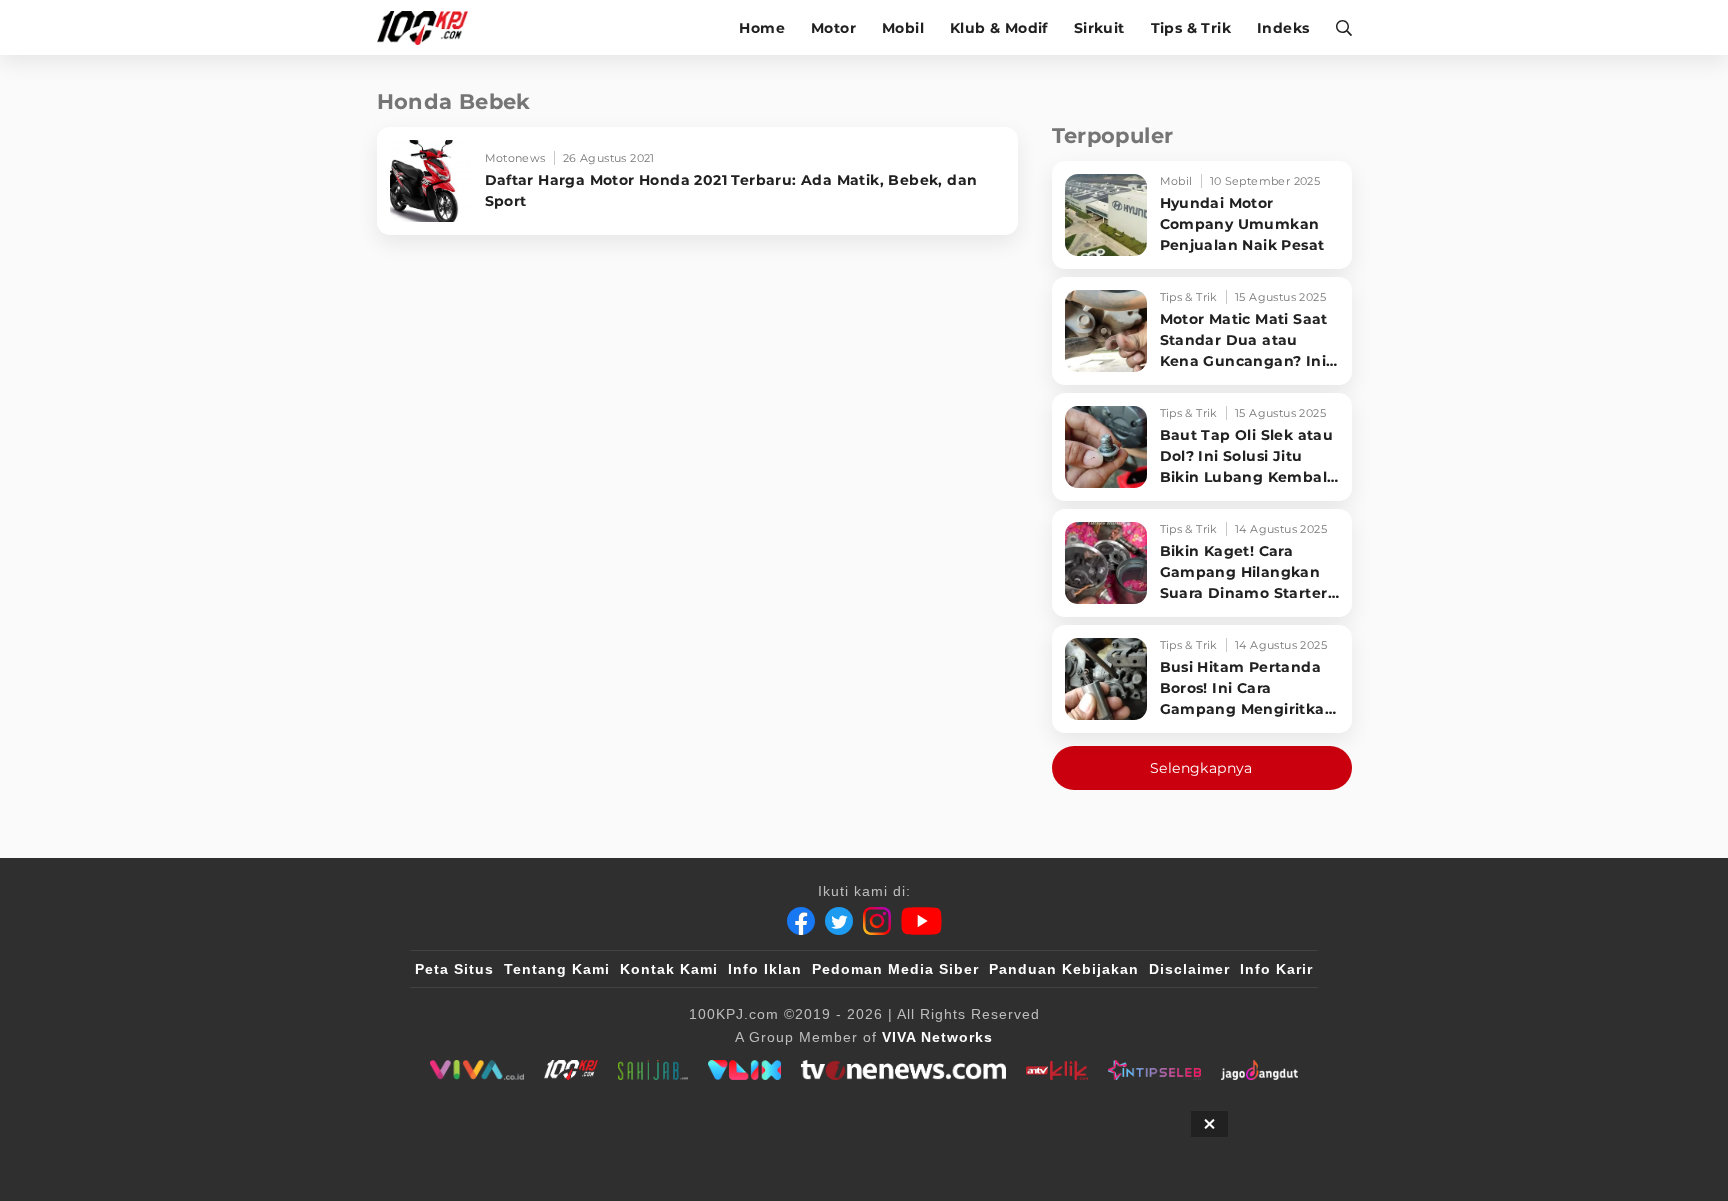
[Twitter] (839, 921)
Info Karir (1276, 969)
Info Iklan (765, 969)
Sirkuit (1099, 28)
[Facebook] (801, 921)
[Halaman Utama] (429, 27)
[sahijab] (653, 1070)
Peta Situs (454, 969)
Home (762, 28)
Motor (833, 28)
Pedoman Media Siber (895, 969)
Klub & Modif (999, 28)
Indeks (1283, 28)
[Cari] (1337, 27)
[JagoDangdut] (1259, 1070)
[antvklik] (1056, 1070)
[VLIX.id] (745, 1070)
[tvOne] (903, 1070)
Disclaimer (1189, 969)
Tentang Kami (557, 969)
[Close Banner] (1209, 1124)
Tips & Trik (1191, 28)
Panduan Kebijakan (1064, 969)
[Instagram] (877, 921)
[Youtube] (921, 921)
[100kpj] (571, 1070)
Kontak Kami (669, 969)
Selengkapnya (1201, 768)
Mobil (903, 28)
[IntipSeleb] (1154, 1070)
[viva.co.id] (476, 1070)
